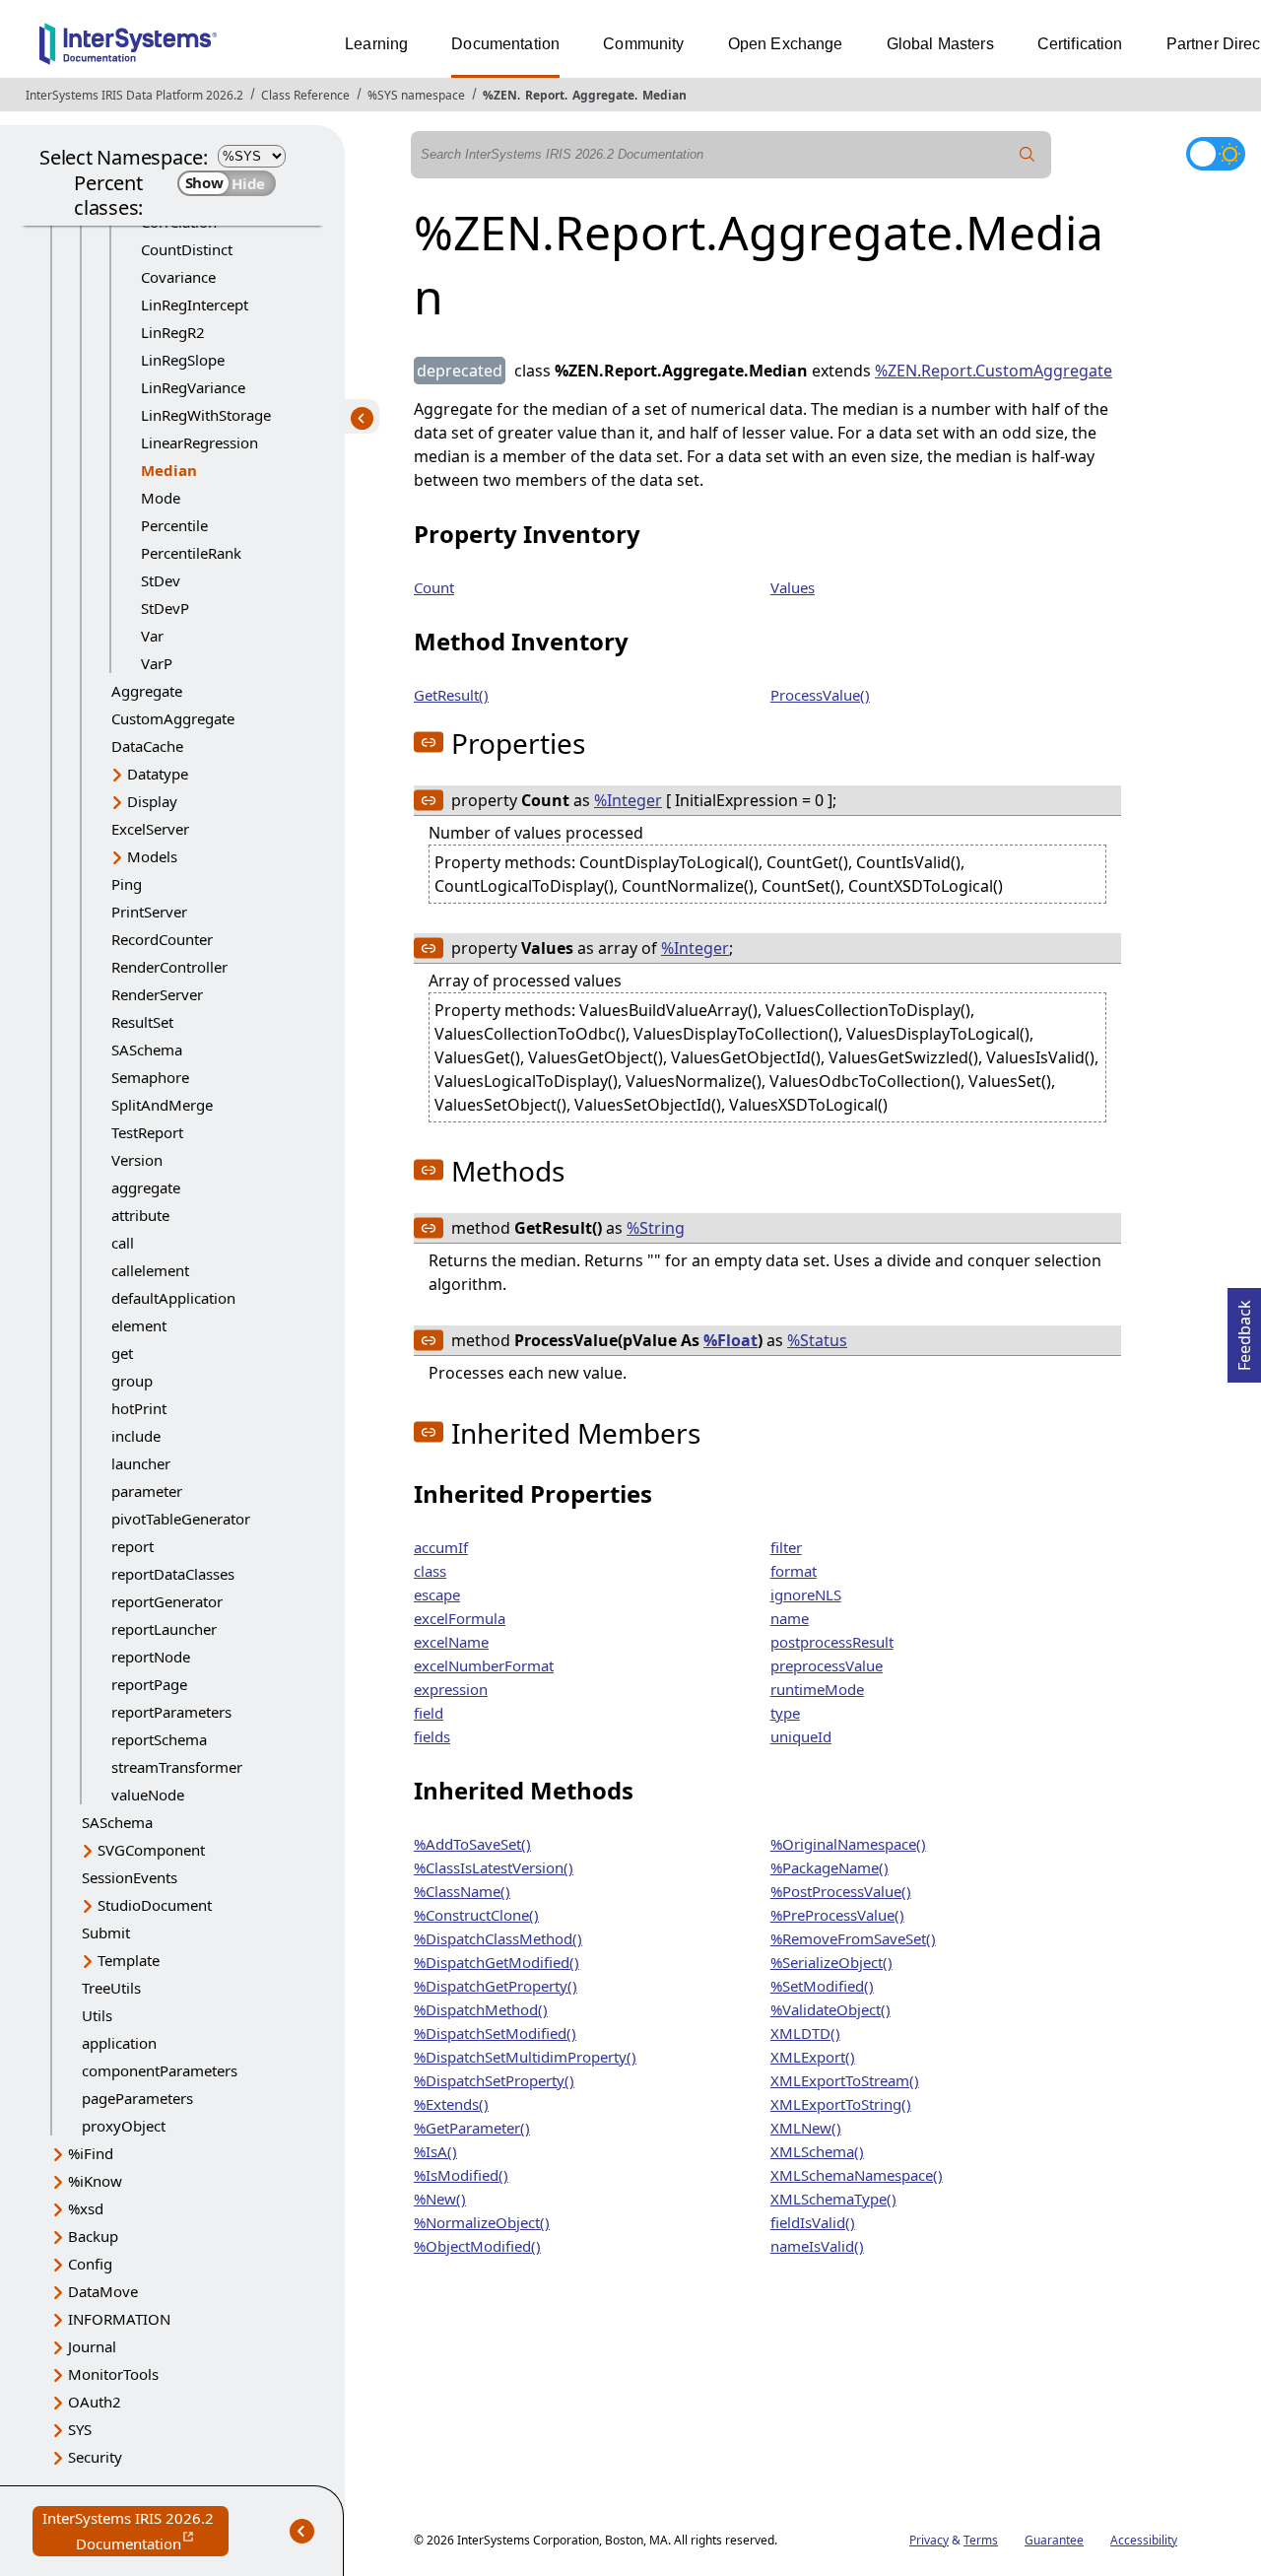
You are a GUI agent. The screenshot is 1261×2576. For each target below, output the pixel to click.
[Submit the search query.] (1028, 155)
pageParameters (137, 2098)
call (123, 1243)
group (132, 1381)
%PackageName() (830, 1867)
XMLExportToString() (841, 2104)
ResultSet (142, 1022)
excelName (451, 1642)
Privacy (929, 2540)
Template (129, 1960)
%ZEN (500, 95)
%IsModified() (461, 2175)
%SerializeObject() (831, 1962)
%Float (730, 1340)
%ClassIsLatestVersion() (494, 1867)
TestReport (147, 1132)
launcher (141, 1463)
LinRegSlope (183, 360)
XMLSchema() (817, 2151)
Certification (1080, 44)
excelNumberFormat (484, 1665)
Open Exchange (786, 44)
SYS (80, 2429)
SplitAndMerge (162, 1105)
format (794, 1571)
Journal (92, 2346)
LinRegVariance (193, 387)
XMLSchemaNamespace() (857, 2175)
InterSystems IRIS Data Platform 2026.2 (134, 95)
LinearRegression (199, 442)
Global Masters (940, 44)
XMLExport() (813, 2057)
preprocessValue (827, 1665)
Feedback (1244, 1329)
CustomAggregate (173, 718)
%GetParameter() (472, 2128)
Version (137, 1160)
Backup (93, 2236)
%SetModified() (822, 1986)
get (122, 1353)
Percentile (174, 525)
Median (664, 95)
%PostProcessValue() (841, 1891)
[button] (429, 742)
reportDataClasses (173, 1574)
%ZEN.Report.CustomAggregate (994, 371)
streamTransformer (177, 1767)
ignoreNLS (806, 1594)
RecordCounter (162, 939)
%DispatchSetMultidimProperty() (525, 2057)
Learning (376, 44)
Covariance (178, 277)
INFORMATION (119, 2319)
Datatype (158, 774)
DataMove (103, 2291)
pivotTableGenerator (181, 1519)
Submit (106, 1932)
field (429, 1713)
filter (786, 1547)
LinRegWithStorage (206, 415)
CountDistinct (187, 249)
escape (437, 1594)
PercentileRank (191, 553)
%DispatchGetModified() (497, 1962)
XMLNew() (806, 2128)
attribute (140, 1215)
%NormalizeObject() (482, 2222)
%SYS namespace (416, 95)
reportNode (151, 1657)
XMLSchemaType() (833, 2199)
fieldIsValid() (813, 2222)
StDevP (165, 608)
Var (152, 636)
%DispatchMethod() (481, 2009)
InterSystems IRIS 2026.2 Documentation (135, 2532)
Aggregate (603, 95)
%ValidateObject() (830, 2009)
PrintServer (149, 912)
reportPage (149, 1684)
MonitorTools (113, 2374)
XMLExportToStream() (845, 2080)
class (430, 1571)
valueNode (148, 1795)
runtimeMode (817, 1689)
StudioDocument (155, 1905)
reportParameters (171, 1712)
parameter (147, 1491)
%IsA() (435, 2151)
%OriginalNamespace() (848, 1844)
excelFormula (460, 1618)
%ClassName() (462, 1891)
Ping (127, 884)
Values (793, 587)
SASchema (147, 1050)
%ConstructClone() (476, 1915)
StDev (161, 580)
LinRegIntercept (195, 305)
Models (152, 856)
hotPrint (139, 1408)
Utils (97, 2015)
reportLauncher (164, 1629)
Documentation (505, 44)
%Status (817, 1340)
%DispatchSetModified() (495, 2033)
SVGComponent (151, 1850)
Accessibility (1144, 2540)
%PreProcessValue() (837, 1915)
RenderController (169, 967)
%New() (440, 2199)
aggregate (146, 1187)
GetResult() (451, 695)
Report (545, 95)
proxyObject (124, 2126)
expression (451, 1689)
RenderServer (157, 994)
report (133, 1546)
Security (95, 2457)
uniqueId (801, 1736)
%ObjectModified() (477, 2246)
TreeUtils (111, 1988)
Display (152, 801)
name (790, 1618)
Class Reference (305, 95)
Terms (981, 2540)
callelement (150, 1270)
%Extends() (451, 2104)
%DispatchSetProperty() (494, 2080)
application (119, 2043)
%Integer (628, 800)
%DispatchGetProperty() (496, 1986)
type (785, 1713)
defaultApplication (173, 1298)
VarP (157, 663)
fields (432, 1736)
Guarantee (1054, 2540)
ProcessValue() (820, 695)
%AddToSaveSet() (472, 1844)
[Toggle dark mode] (1216, 154)
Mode (161, 498)
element (139, 1325)
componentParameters (160, 2070)
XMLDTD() (805, 2033)
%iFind (91, 2153)
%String (656, 1228)
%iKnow (95, 2181)
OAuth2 (95, 2402)
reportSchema (159, 1739)
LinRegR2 (173, 332)
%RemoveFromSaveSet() (853, 1938)
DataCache (147, 746)
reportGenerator (167, 1601)
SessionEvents (130, 1877)
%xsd (86, 2208)
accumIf (441, 1547)
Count (434, 587)
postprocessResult (832, 1642)
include (136, 1436)
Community (643, 44)
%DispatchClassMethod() (498, 1938)
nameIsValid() (817, 2246)
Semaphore (150, 1077)
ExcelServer (150, 829)
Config (90, 2264)
